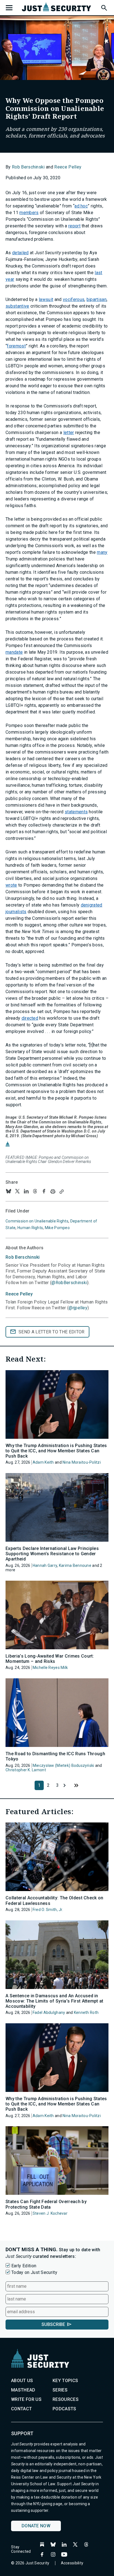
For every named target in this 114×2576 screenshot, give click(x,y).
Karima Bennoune (75, 1565)
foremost (16, 346)
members (29, 213)
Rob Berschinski (28, 167)
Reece (19, 1294)
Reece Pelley (68, 167)
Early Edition (24, 2266)
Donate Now (36, 2526)
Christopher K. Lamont (26, 1770)
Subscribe (53, 2324)
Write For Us (26, 2399)
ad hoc (81, 206)
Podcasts (64, 2409)
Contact (21, 2409)
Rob (23, 1257)
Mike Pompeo (57, 1228)
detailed (20, 253)
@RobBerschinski (69, 1283)
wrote (11, 885)
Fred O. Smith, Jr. (48, 1910)
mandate (14, 652)
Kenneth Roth (86, 2013)
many (102, 552)
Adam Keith (43, 1462)
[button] (104, 7)
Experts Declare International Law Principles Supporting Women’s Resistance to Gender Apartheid (52, 1554)
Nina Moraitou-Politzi (82, 1462)
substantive (17, 306)
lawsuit (46, 299)
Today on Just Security (34, 2272)
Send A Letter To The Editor (52, 1332)
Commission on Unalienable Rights (37, 1221)
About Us (22, 2381)
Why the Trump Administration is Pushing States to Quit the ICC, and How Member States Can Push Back (56, 1451)
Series (60, 2390)
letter (69, 433)
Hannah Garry (45, 1565)
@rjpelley (78, 1308)
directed (30, 1018)
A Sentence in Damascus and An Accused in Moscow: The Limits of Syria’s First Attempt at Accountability (55, 2001)
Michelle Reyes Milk (50, 1668)
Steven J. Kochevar (50, 2213)
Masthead (23, 2390)
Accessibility (72, 2563)
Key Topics (65, 2381)
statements (76, 812)
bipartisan (97, 299)
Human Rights (30, 1228)
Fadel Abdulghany (49, 2013)
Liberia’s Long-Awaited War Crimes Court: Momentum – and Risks (50, 1659)
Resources (66, 2399)
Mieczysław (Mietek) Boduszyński (64, 1765)
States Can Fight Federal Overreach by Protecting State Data (46, 2204)
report (74, 226)
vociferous (74, 299)
